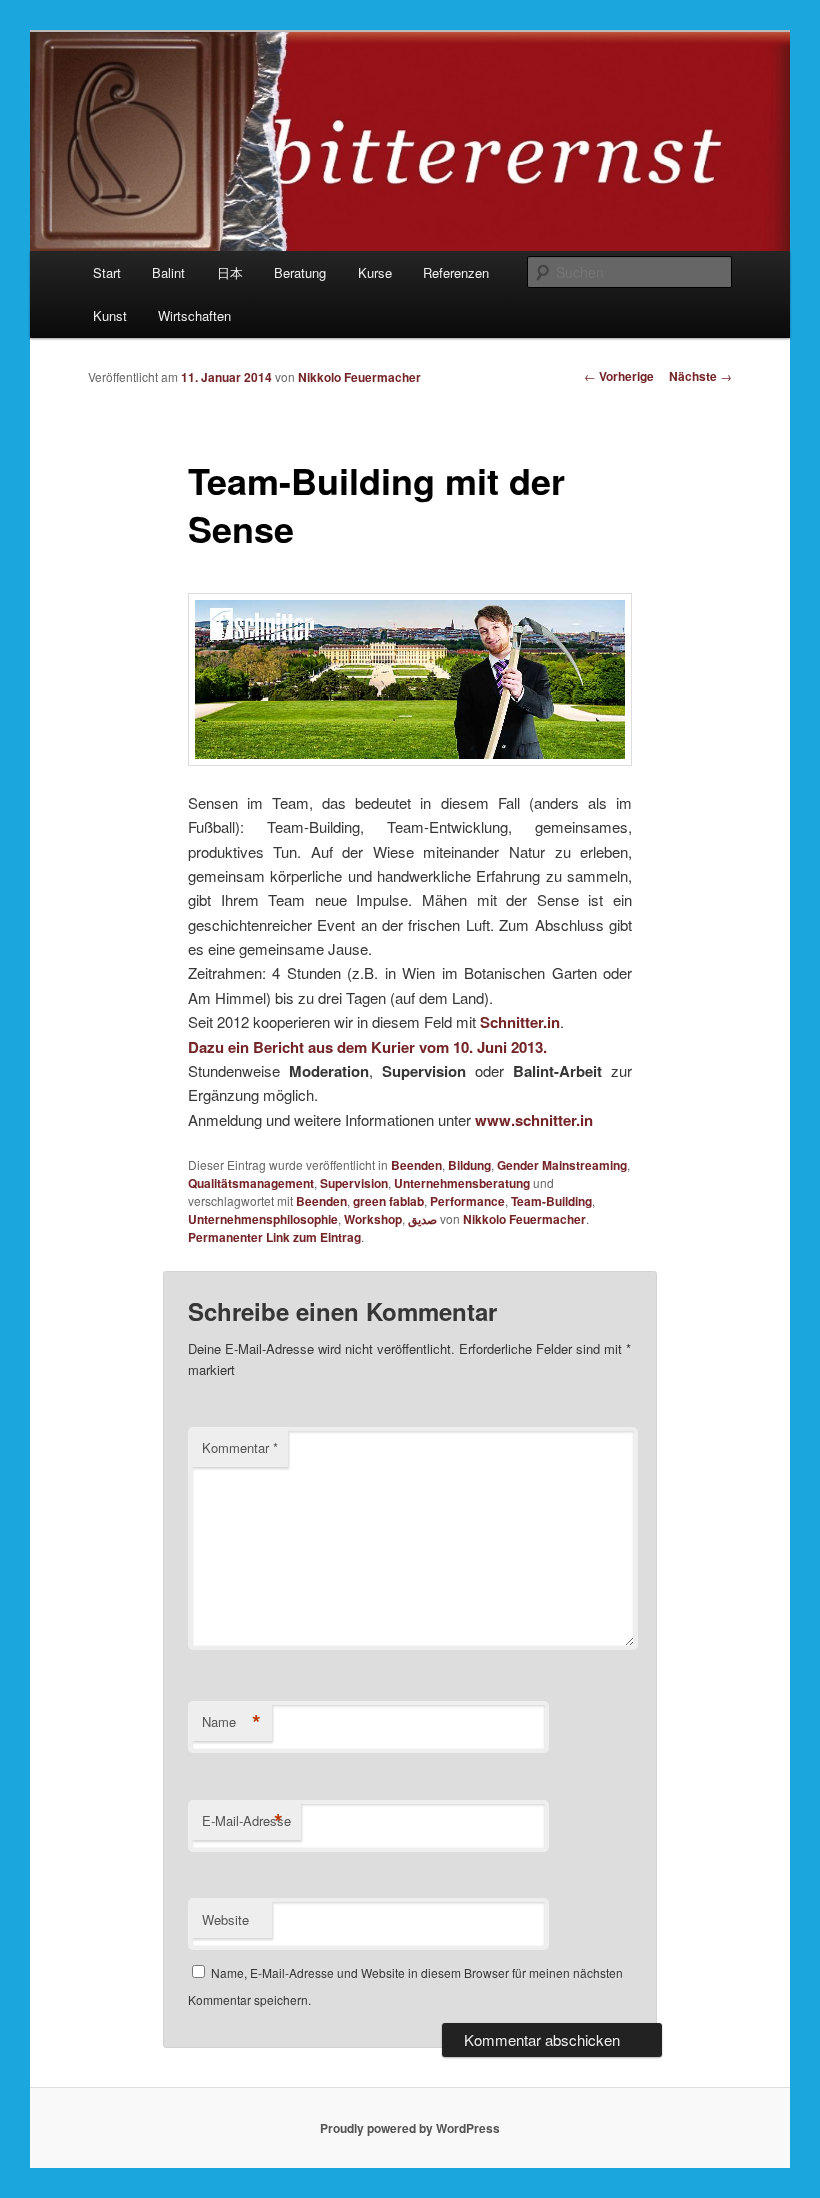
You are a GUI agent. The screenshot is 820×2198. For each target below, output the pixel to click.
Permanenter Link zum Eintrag (274, 1237)
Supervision (354, 1183)
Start (107, 272)
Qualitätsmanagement (251, 1183)
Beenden (416, 1165)
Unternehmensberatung (462, 1183)
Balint (168, 272)
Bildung (469, 1165)
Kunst (110, 315)
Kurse (375, 272)
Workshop (373, 1219)
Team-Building (551, 1201)
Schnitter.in (520, 1022)
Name (231, 1722)
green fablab (388, 1201)
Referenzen (456, 272)
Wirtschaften (194, 315)
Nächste (700, 376)
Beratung (300, 272)
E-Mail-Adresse (246, 1821)
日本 (230, 272)
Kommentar (240, 1447)
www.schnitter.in (534, 1120)
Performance (467, 1201)
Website (225, 1919)
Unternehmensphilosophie (263, 1219)
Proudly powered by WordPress (410, 2128)
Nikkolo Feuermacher (359, 377)
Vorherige (619, 376)
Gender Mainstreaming (562, 1165)
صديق (422, 1219)
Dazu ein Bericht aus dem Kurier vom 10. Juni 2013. (367, 1047)
